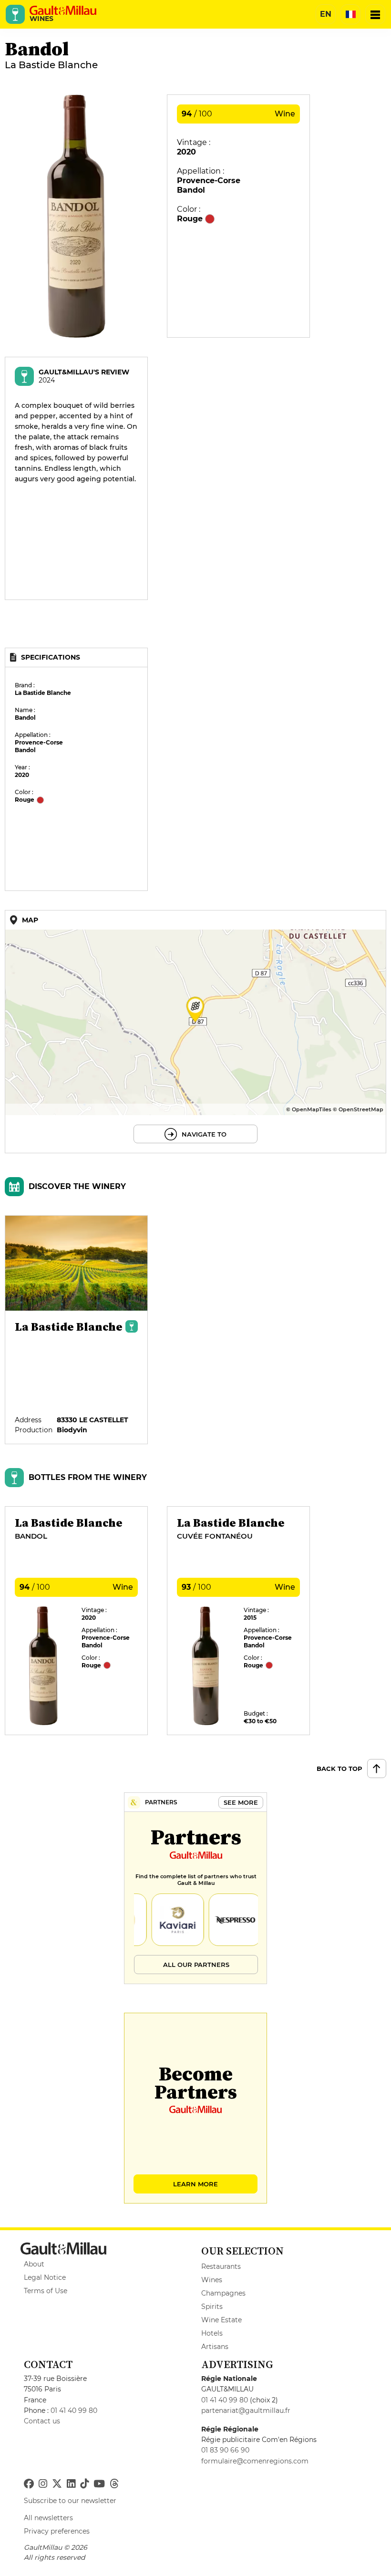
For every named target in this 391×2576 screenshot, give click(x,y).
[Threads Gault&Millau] (114, 2484)
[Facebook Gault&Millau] (29, 2484)
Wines (212, 2280)
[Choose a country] (350, 14)
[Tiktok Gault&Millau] (84, 2484)
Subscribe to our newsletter (70, 2501)
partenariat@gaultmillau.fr (246, 2410)
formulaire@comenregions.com (255, 2461)
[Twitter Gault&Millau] (57, 2484)
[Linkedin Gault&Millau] (71, 2484)
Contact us (42, 2421)
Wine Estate (221, 2320)
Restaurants (221, 2266)
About (34, 2264)
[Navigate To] (195, 1032)
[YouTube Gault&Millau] (99, 2484)
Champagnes (223, 2293)
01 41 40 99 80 (74, 2410)
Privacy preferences (57, 2531)
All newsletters (48, 2518)
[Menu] (375, 14)
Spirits (212, 2307)
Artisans (215, 2347)
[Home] (63, 10)
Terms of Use (46, 2291)
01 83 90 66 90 (225, 2450)
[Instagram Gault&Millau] (43, 2484)
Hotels (212, 2333)
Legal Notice (45, 2277)
